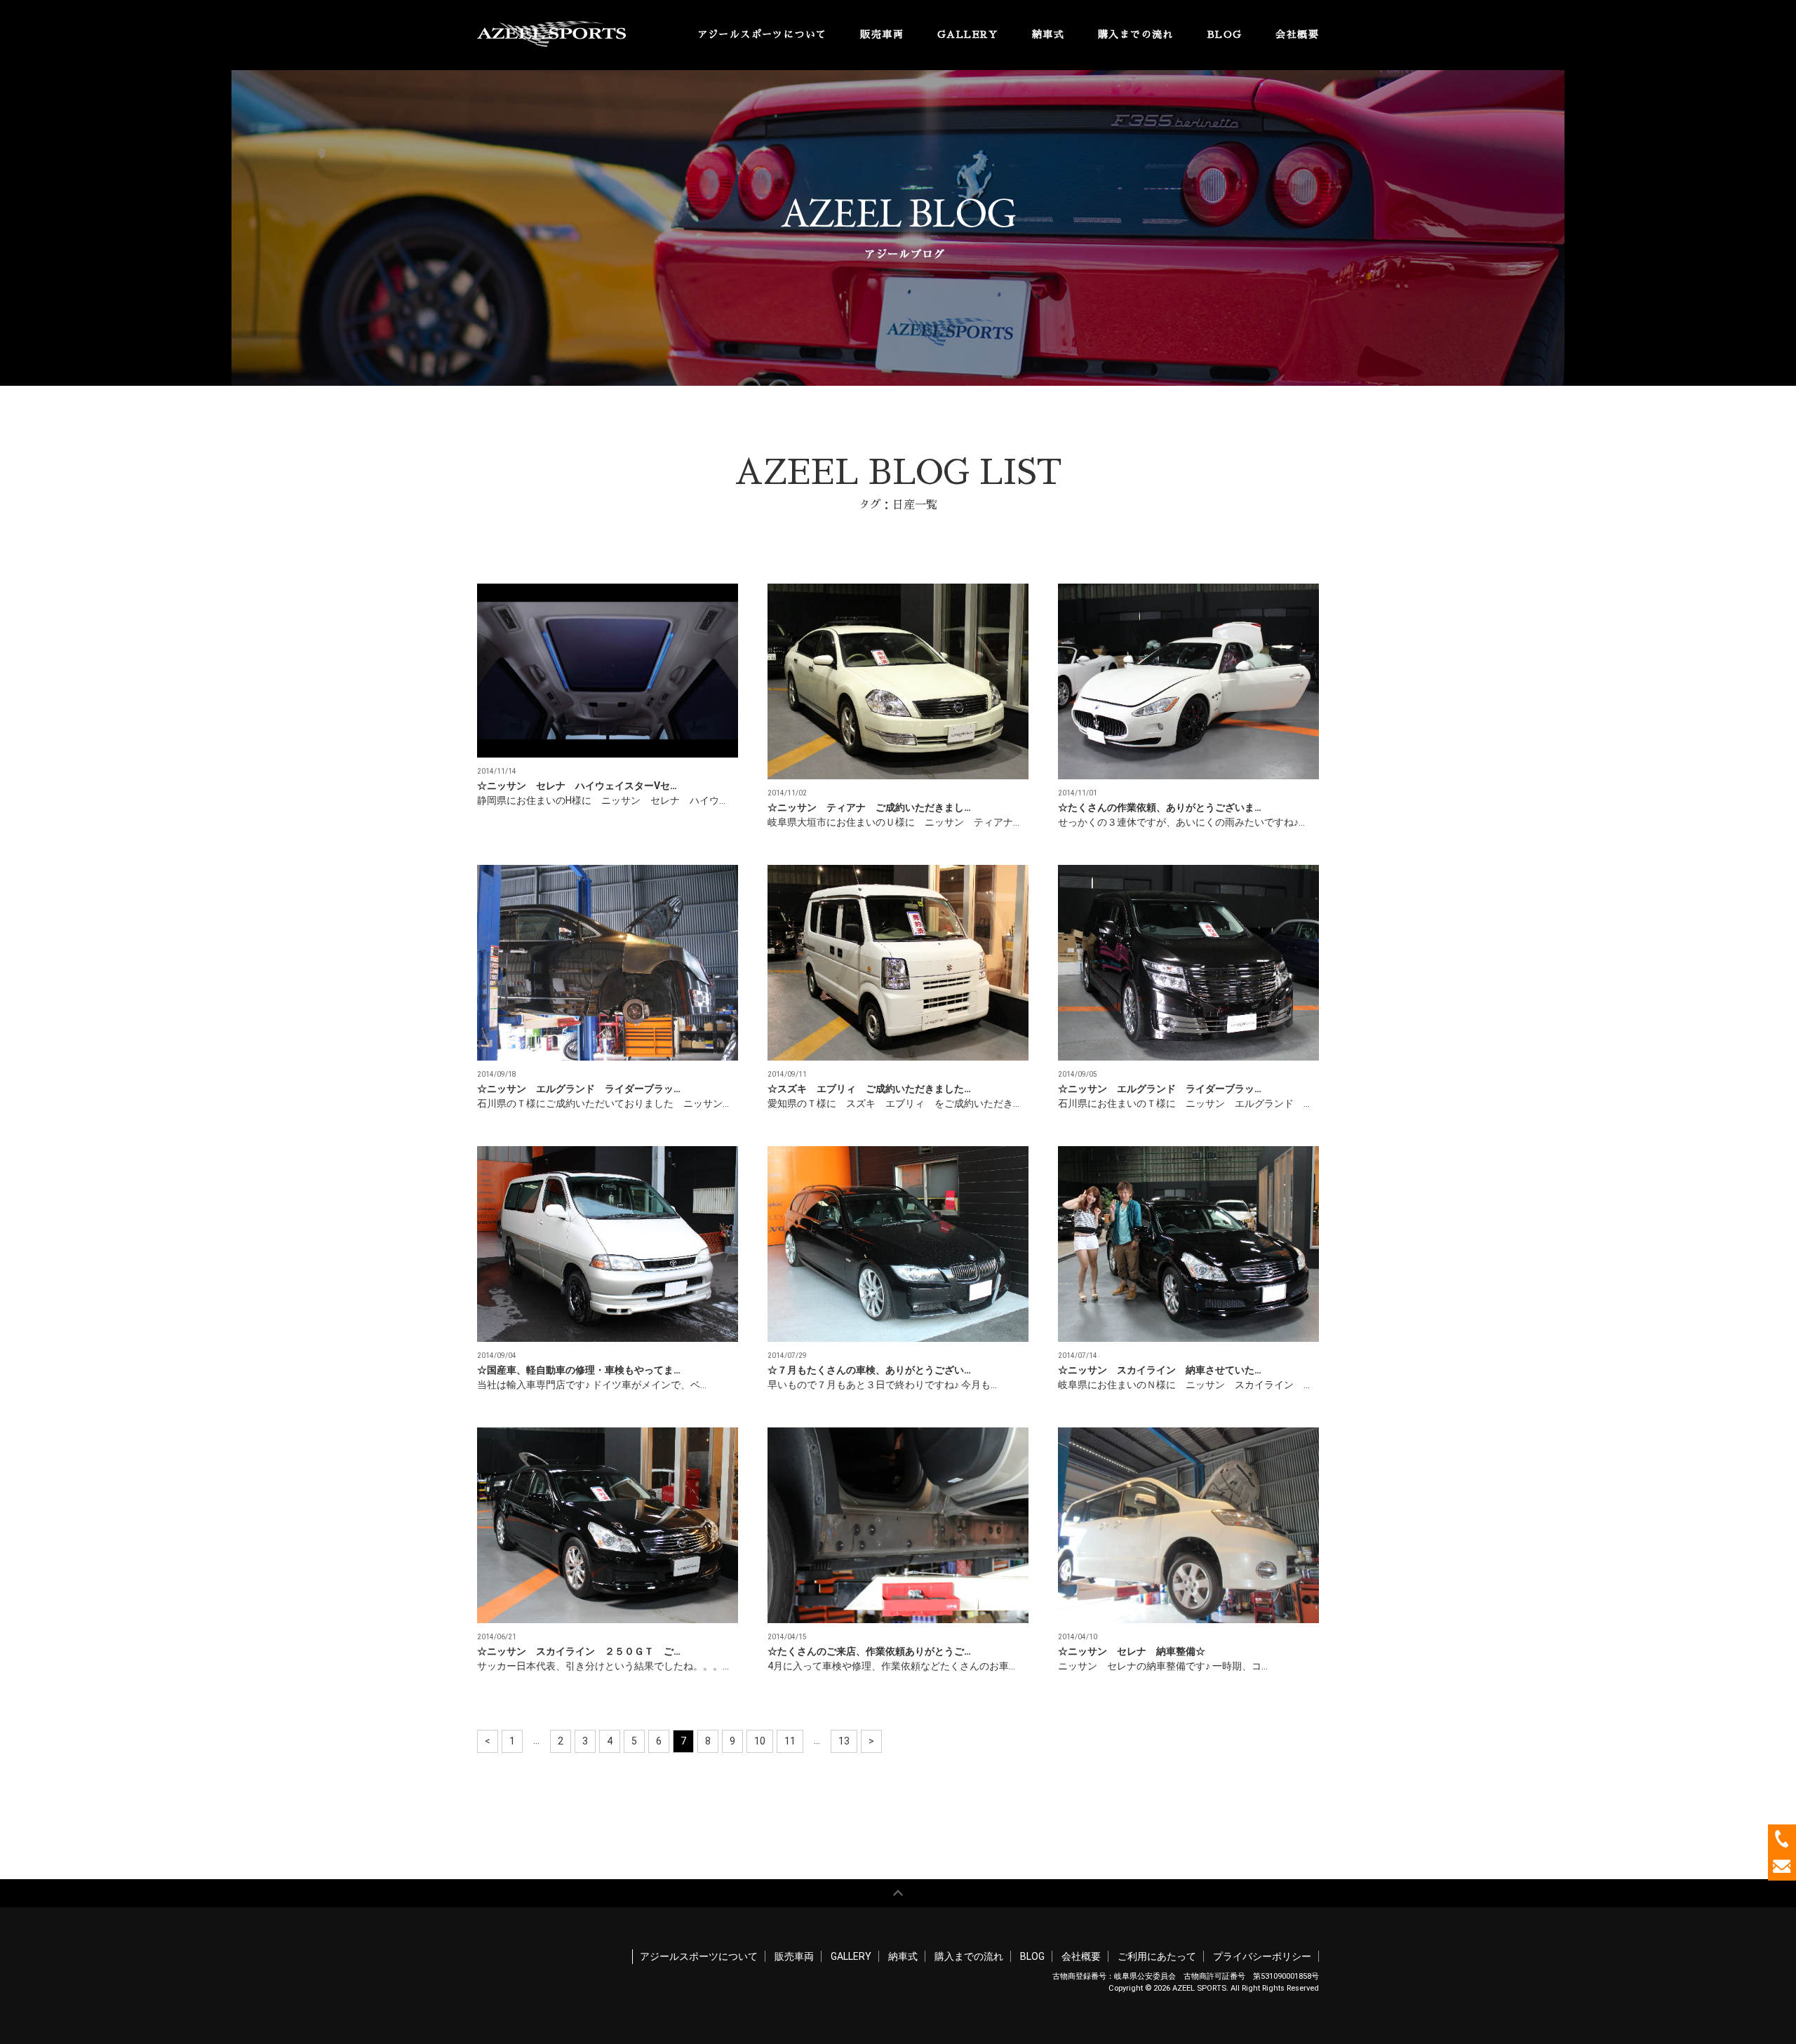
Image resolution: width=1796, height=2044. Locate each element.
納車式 (1048, 34)
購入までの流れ (1136, 34)
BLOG (1225, 34)
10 (760, 1741)
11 (790, 1741)
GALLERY (968, 34)
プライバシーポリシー (1262, 1956)
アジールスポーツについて (762, 34)
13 (844, 1741)
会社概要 (1297, 34)
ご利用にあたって (1157, 1956)
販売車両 (882, 34)
